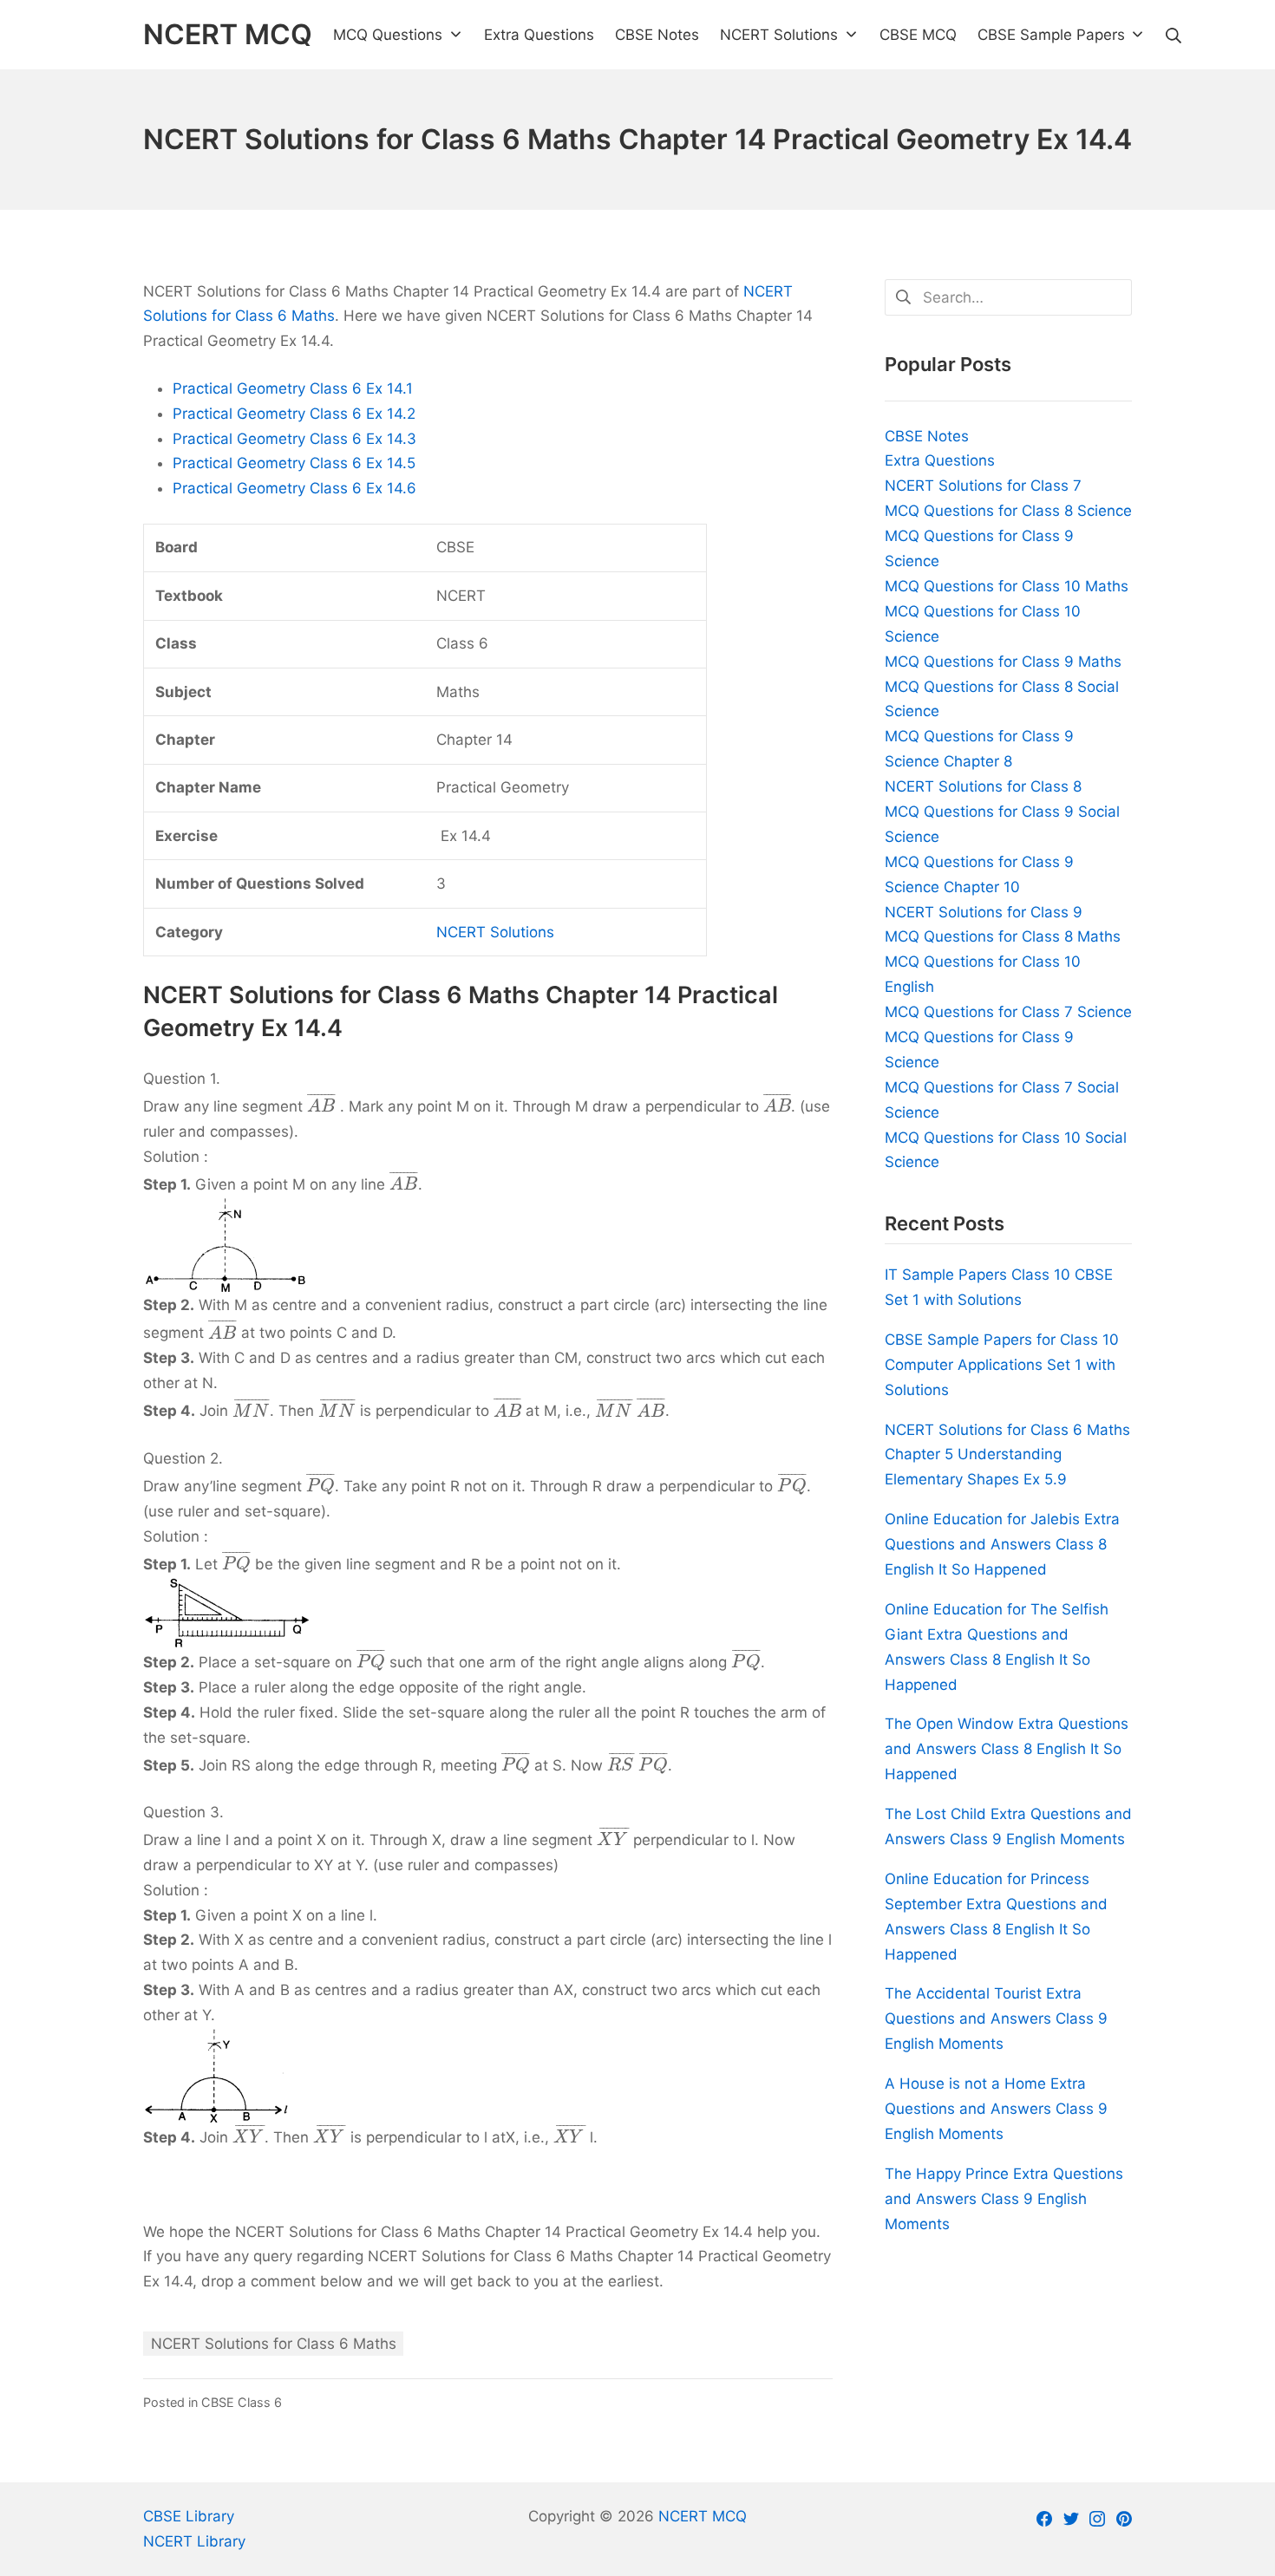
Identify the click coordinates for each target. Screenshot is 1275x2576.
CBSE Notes (927, 436)
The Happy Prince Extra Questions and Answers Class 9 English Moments (1004, 2199)
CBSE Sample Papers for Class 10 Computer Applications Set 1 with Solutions (1002, 1365)
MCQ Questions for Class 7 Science (1008, 1012)
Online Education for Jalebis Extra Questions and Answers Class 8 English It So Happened (1002, 1544)
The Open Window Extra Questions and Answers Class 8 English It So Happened (1007, 1749)
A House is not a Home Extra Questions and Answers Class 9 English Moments (996, 2109)
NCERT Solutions (495, 932)
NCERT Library (194, 2541)
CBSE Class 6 (242, 2402)
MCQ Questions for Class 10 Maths (1007, 586)
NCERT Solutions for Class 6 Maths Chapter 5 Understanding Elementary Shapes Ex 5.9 (1007, 1455)
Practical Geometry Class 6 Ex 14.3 (294, 439)
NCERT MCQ (703, 2516)
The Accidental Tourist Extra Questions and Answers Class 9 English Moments (996, 2018)
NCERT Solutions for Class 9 (984, 912)
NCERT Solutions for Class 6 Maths (274, 2344)
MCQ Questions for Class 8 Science (1008, 511)
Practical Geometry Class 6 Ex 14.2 (294, 414)
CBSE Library (189, 2516)
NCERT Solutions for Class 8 (983, 786)
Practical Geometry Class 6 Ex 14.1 (293, 388)
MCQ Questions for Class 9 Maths (1003, 662)
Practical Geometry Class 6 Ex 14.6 (294, 488)
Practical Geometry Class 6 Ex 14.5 (294, 463)
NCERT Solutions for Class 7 (983, 486)
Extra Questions (940, 460)
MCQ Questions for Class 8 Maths (1003, 936)
